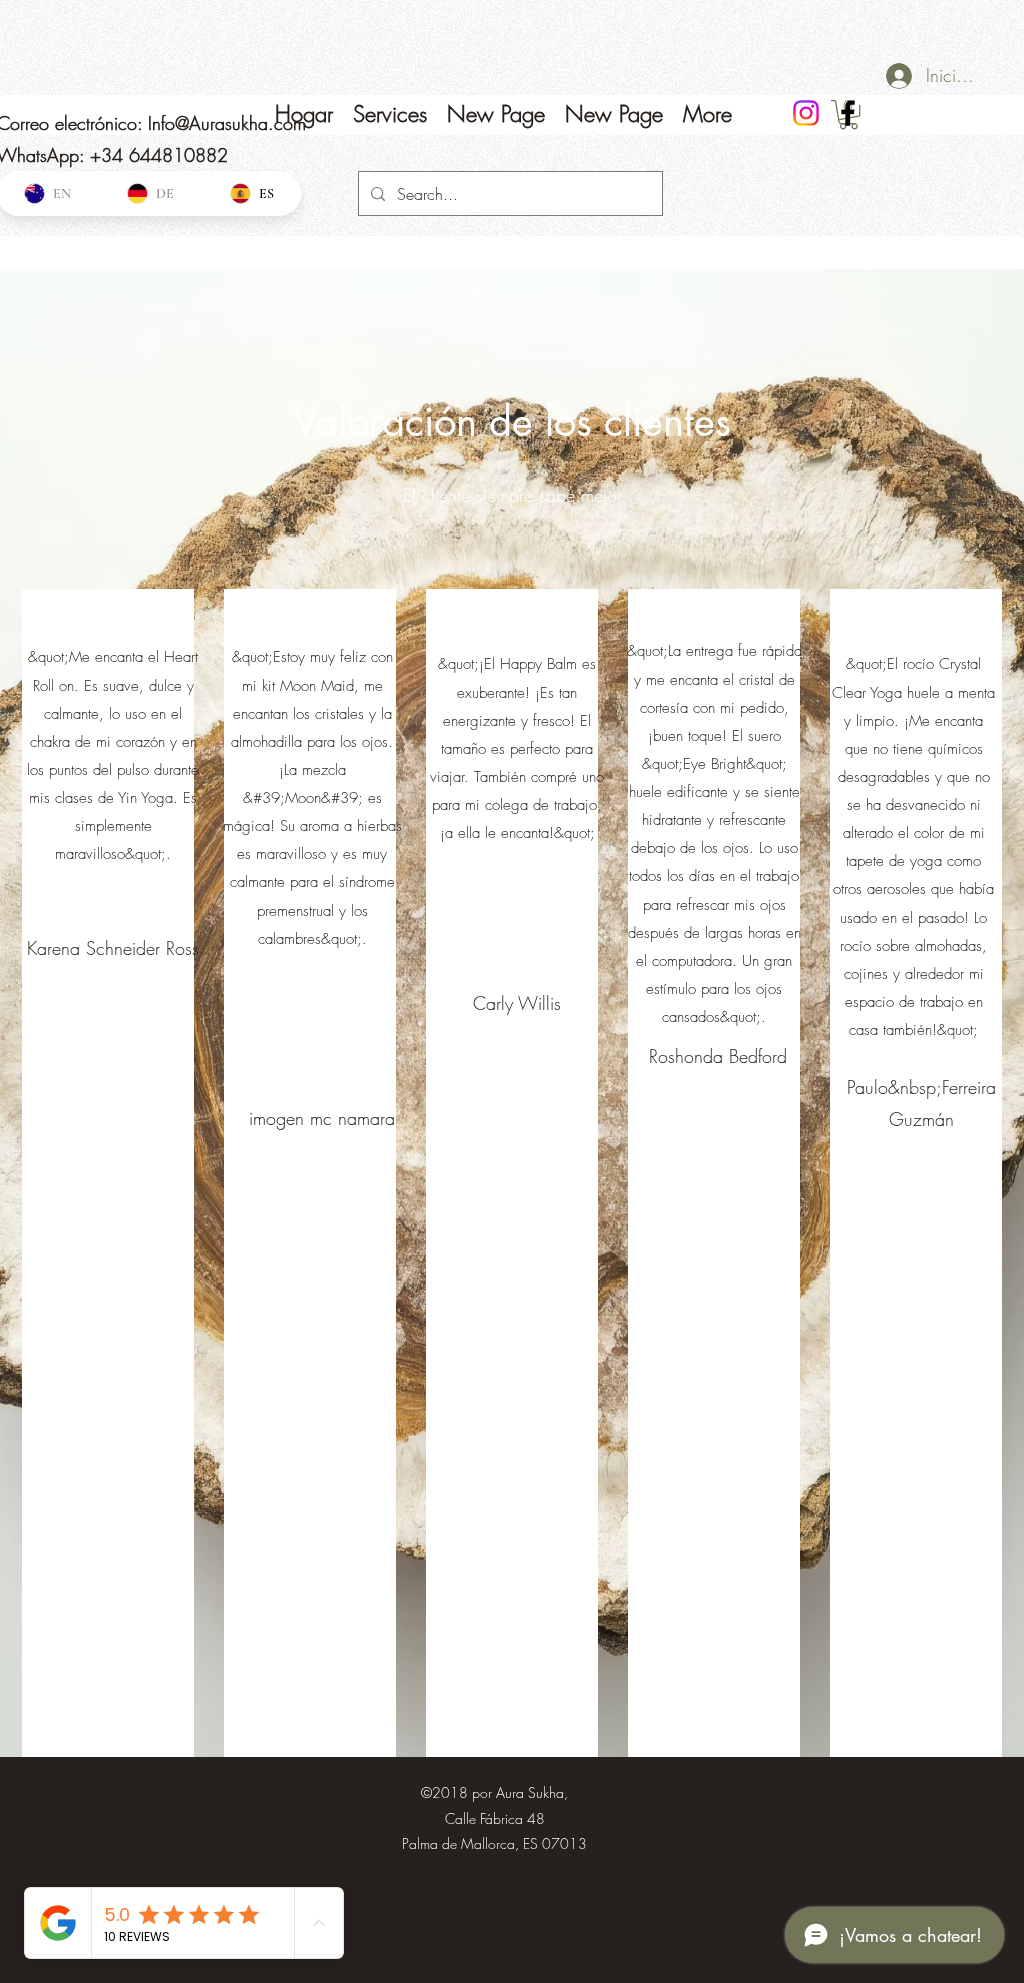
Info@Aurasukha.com (227, 123)
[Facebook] (848, 113)
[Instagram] (806, 113)
